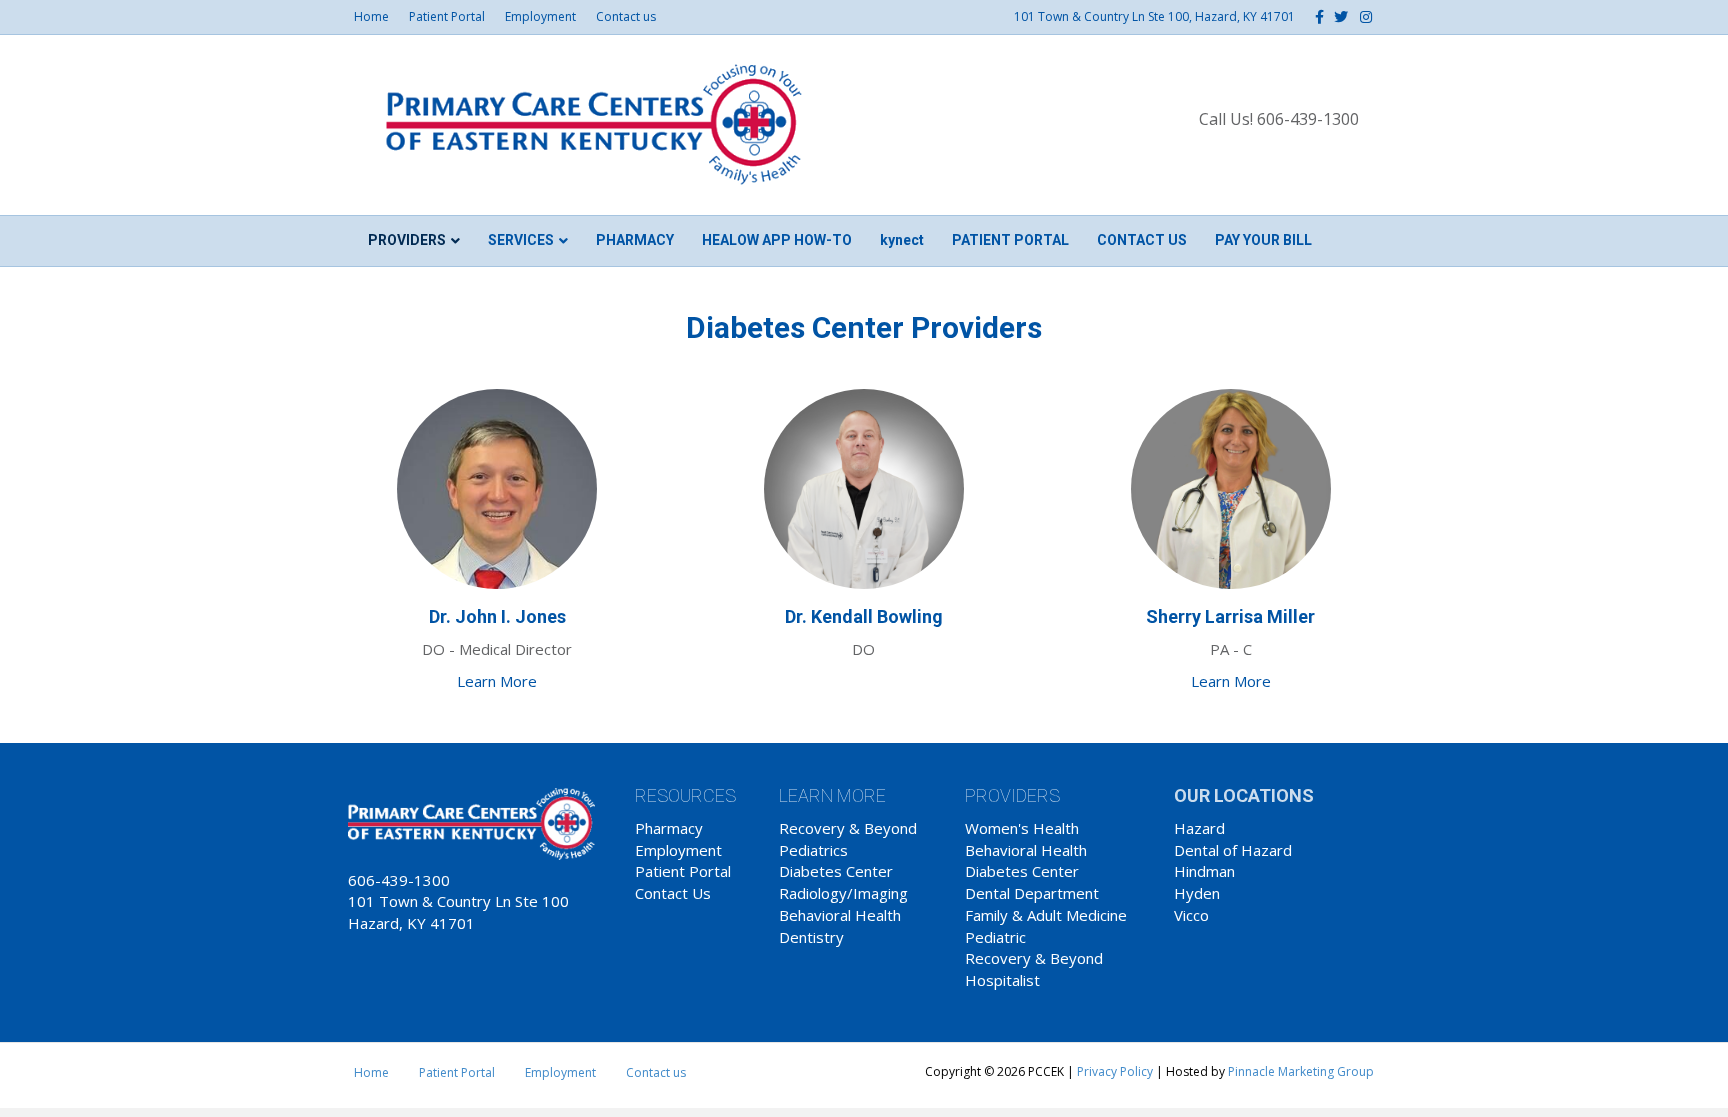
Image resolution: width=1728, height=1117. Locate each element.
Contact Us (673, 893)
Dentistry (811, 937)
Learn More (497, 681)
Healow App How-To (777, 240)
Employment (540, 16)
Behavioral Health (840, 915)
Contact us (626, 16)
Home (371, 16)
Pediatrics (813, 850)
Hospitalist (1002, 980)
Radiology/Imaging (843, 893)
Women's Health (1022, 828)
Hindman (1204, 871)
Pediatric (995, 937)
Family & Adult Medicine (1046, 915)
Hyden (1197, 893)
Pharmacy (635, 240)
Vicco (1191, 915)
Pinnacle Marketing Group (1301, 1071)
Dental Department (1032, 893)
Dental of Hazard (1233, 850)
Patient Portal (447, 16)
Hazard (1199, 828)
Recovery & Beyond (848, 828)
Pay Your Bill (1263, 240)
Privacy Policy (1115, 1071)
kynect (902, 240)
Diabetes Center (836, 871)
